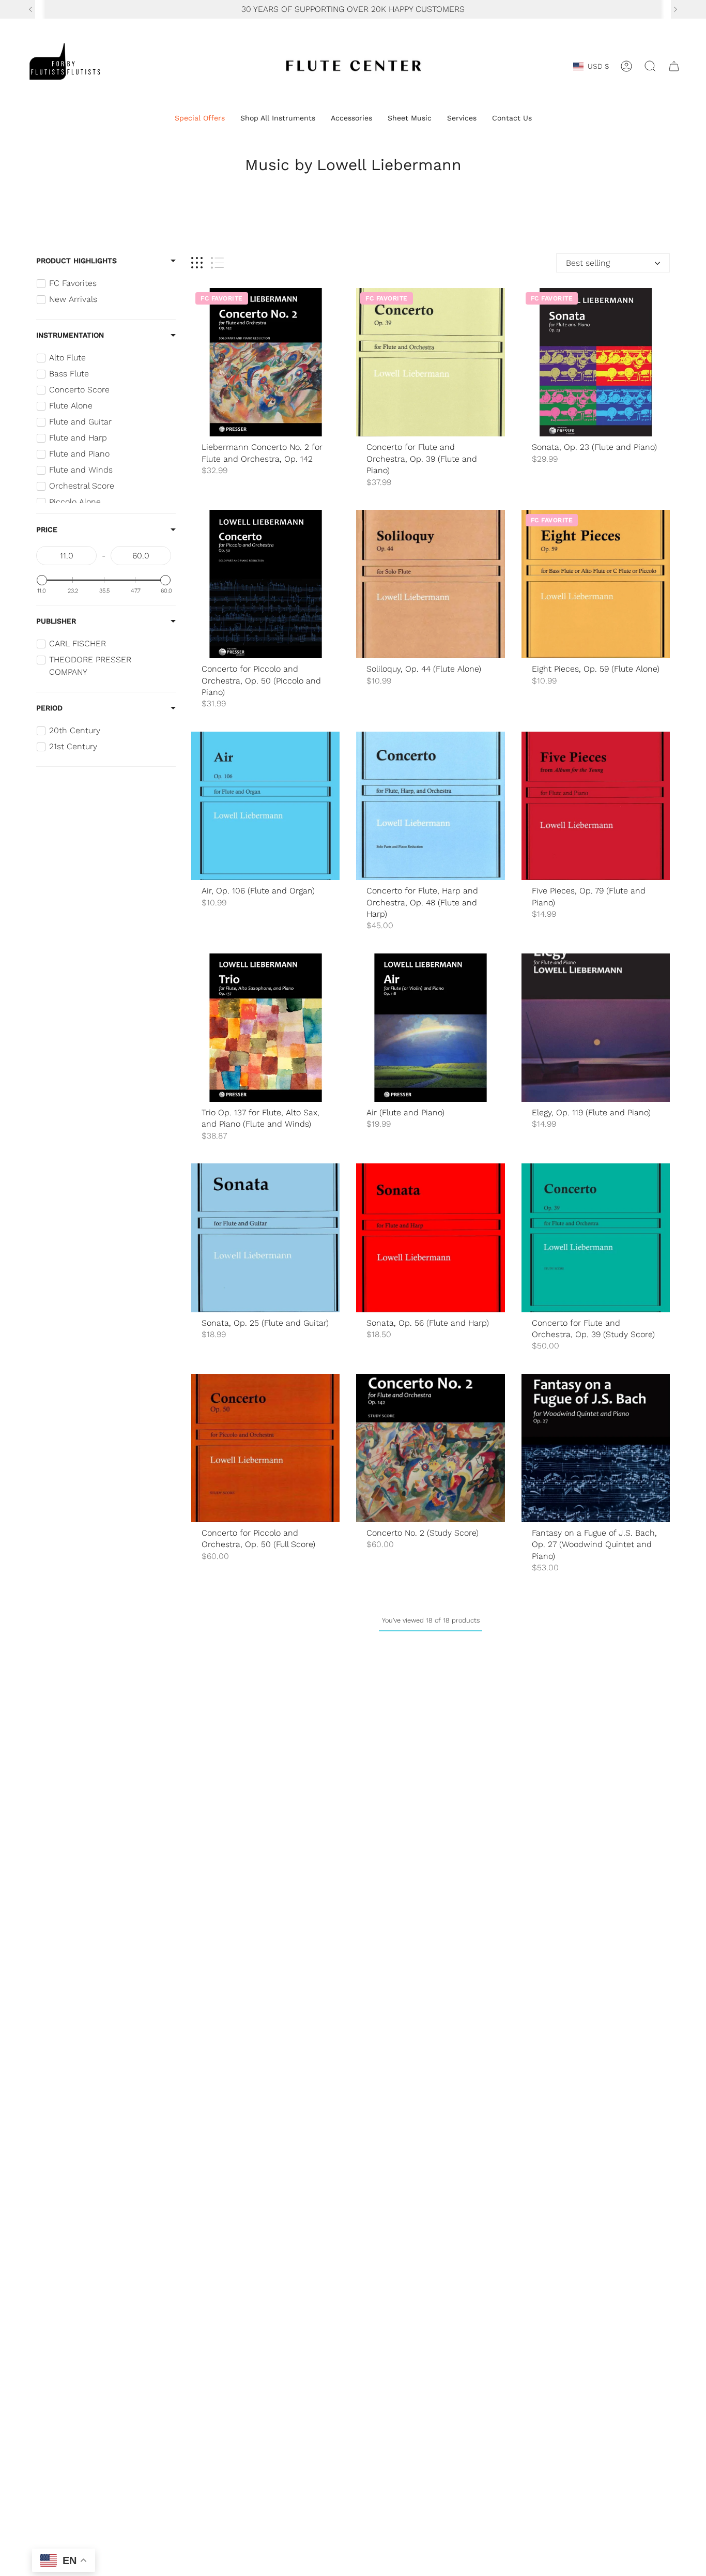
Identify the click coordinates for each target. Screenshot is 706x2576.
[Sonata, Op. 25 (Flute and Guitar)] (265, 1238)
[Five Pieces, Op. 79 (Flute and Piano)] (596, 806)
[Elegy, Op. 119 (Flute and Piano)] (596, 1028)
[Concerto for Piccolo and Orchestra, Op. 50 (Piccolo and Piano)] (265, 584)
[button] (200, 119)
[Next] (676, 9)
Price (47, 529)
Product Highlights (76, 261)
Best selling (588, 263)
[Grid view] (197, 263)
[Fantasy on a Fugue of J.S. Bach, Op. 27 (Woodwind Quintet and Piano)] (596, 1448)
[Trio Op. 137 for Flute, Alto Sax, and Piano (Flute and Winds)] (265, 1028)
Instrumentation (70, 335)
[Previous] (30, 9)
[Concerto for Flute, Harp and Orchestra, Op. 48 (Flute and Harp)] (430, 806)
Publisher (56, 621)
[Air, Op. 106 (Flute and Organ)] (265, 806)
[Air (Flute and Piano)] (430, 1028)
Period (49, 708)
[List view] (217, 263)
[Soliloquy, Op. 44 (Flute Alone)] (430, 584)
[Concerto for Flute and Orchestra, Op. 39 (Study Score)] (596, 1238)
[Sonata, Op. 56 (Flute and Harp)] (430, 1238)
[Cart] (674, 66)
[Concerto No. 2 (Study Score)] (430, 1448)
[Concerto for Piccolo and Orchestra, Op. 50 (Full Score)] (265, 1448)
